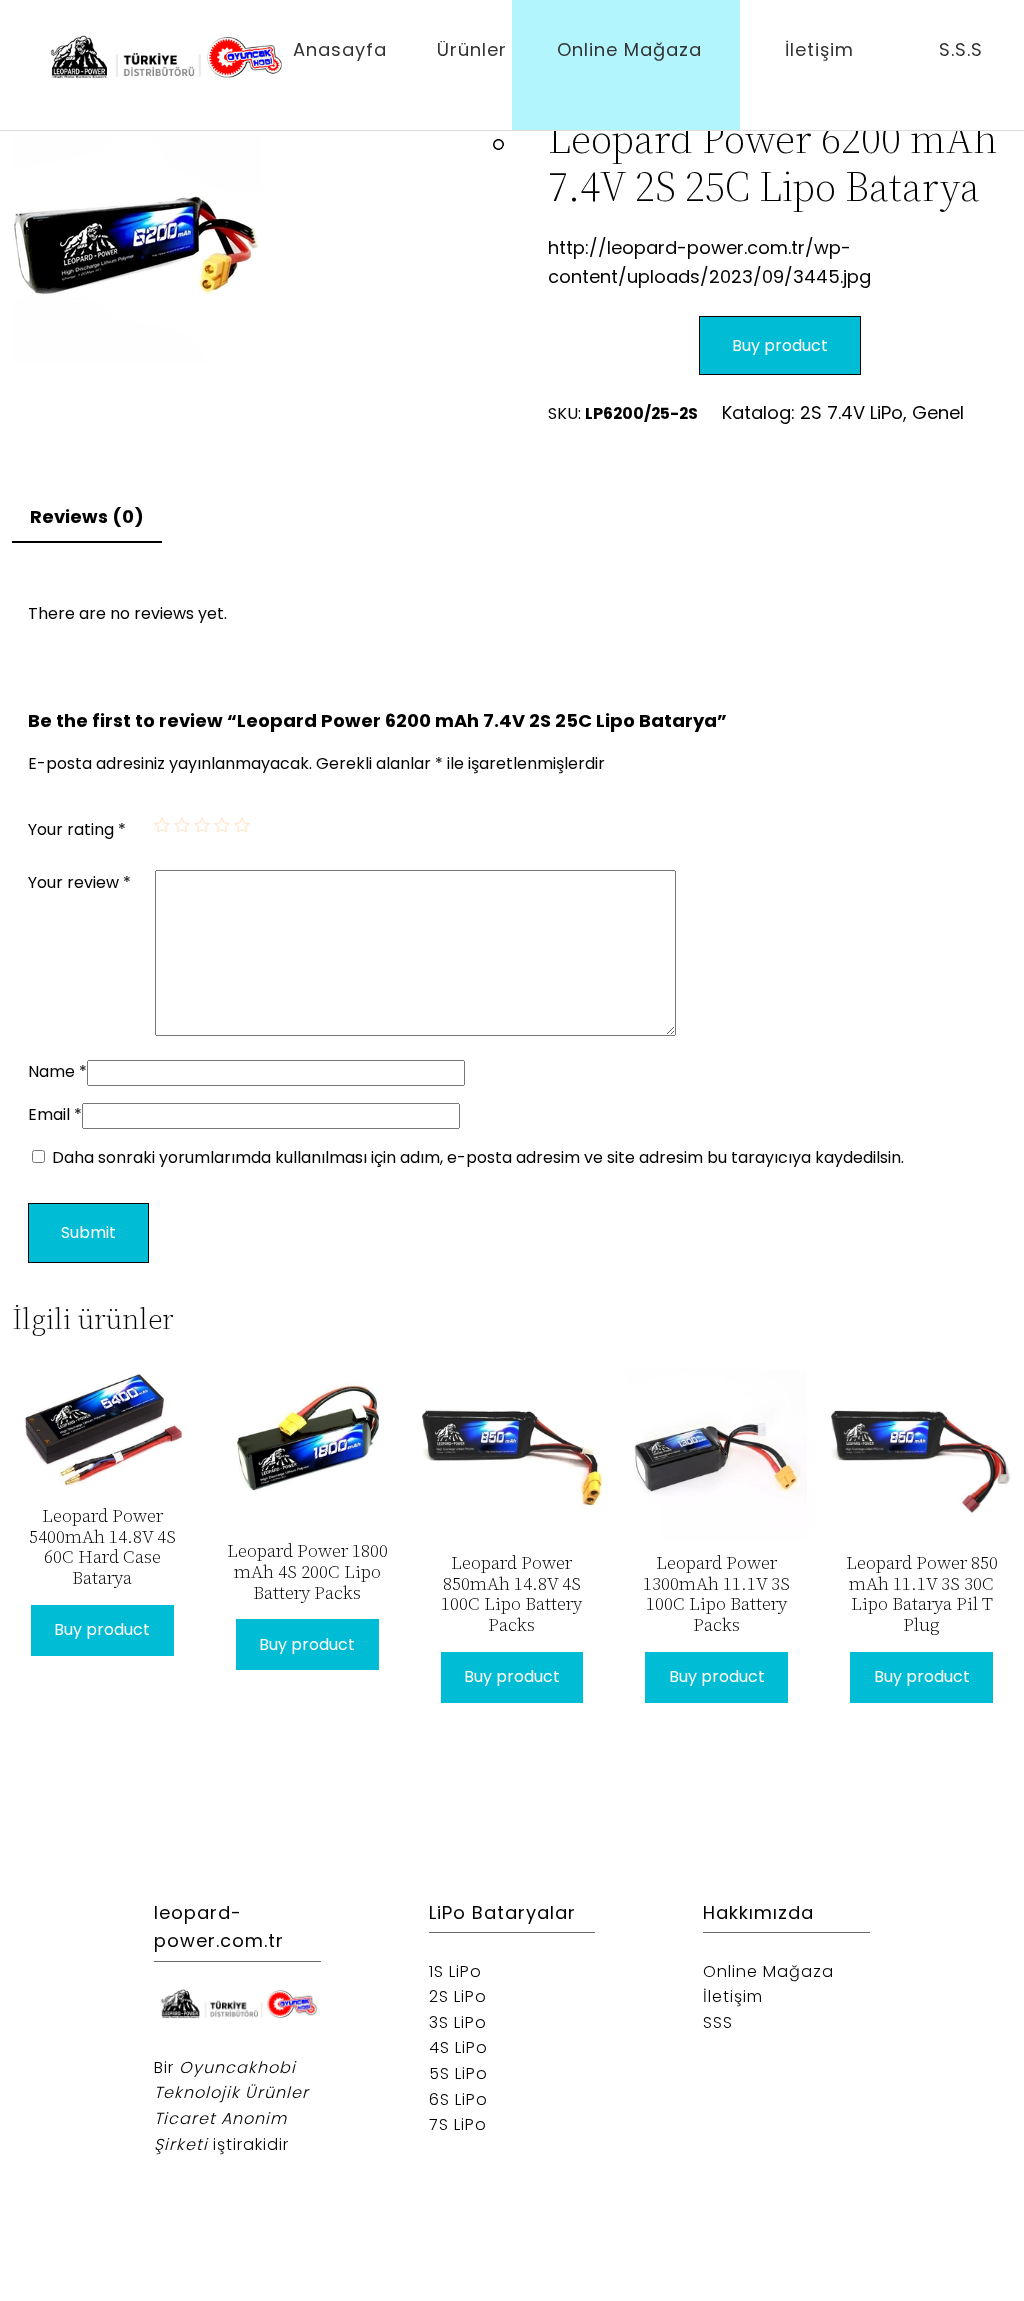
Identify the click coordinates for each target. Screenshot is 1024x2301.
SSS (718, 2022)
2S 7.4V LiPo (851, 412)
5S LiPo (458, 2073)
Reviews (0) (87, 516)
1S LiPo (455, 1971)
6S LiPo (458, 2099)
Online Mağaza (629, 49)
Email (55, 1114)
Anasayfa (340, 49)
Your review (79, 882)
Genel (938, 412)
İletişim (819, 49)
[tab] (87, 518)
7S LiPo (458, 2124)
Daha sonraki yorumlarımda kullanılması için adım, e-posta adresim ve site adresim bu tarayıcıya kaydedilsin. (478, 1157)
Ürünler (472, 49)
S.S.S (961, 49)
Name (57, 1071)
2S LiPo (458, 1996)
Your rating (77, 829)
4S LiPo (458, 2047)
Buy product (780, 345)
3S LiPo (458, 2022)
